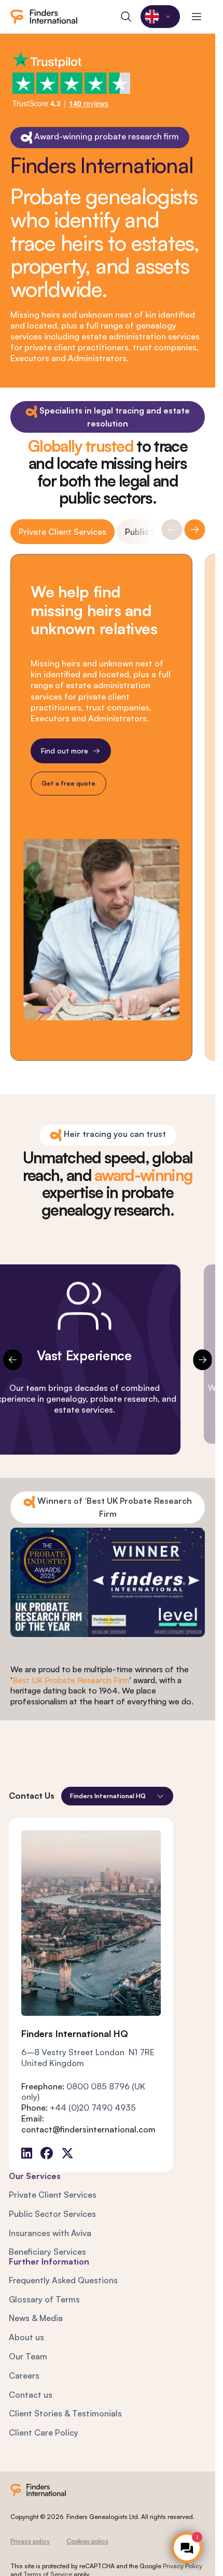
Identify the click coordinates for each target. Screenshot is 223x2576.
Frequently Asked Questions (63, 2280)
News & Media (36, 2318)
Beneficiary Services (47, 2252)
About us (26, 2337)
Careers (24, 2375)
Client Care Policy (44, 2432)
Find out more (65, 751)
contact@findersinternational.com (88, 2129)
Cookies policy (87, 2541)
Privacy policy (30, 2541)
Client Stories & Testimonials (65, 2413)
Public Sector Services (52, 2214)
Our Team (28, 2356)
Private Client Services (62, 532)
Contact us (31, 2395)
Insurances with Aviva (50, 2233)
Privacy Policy (183, 2566)
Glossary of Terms (44, 2299)
